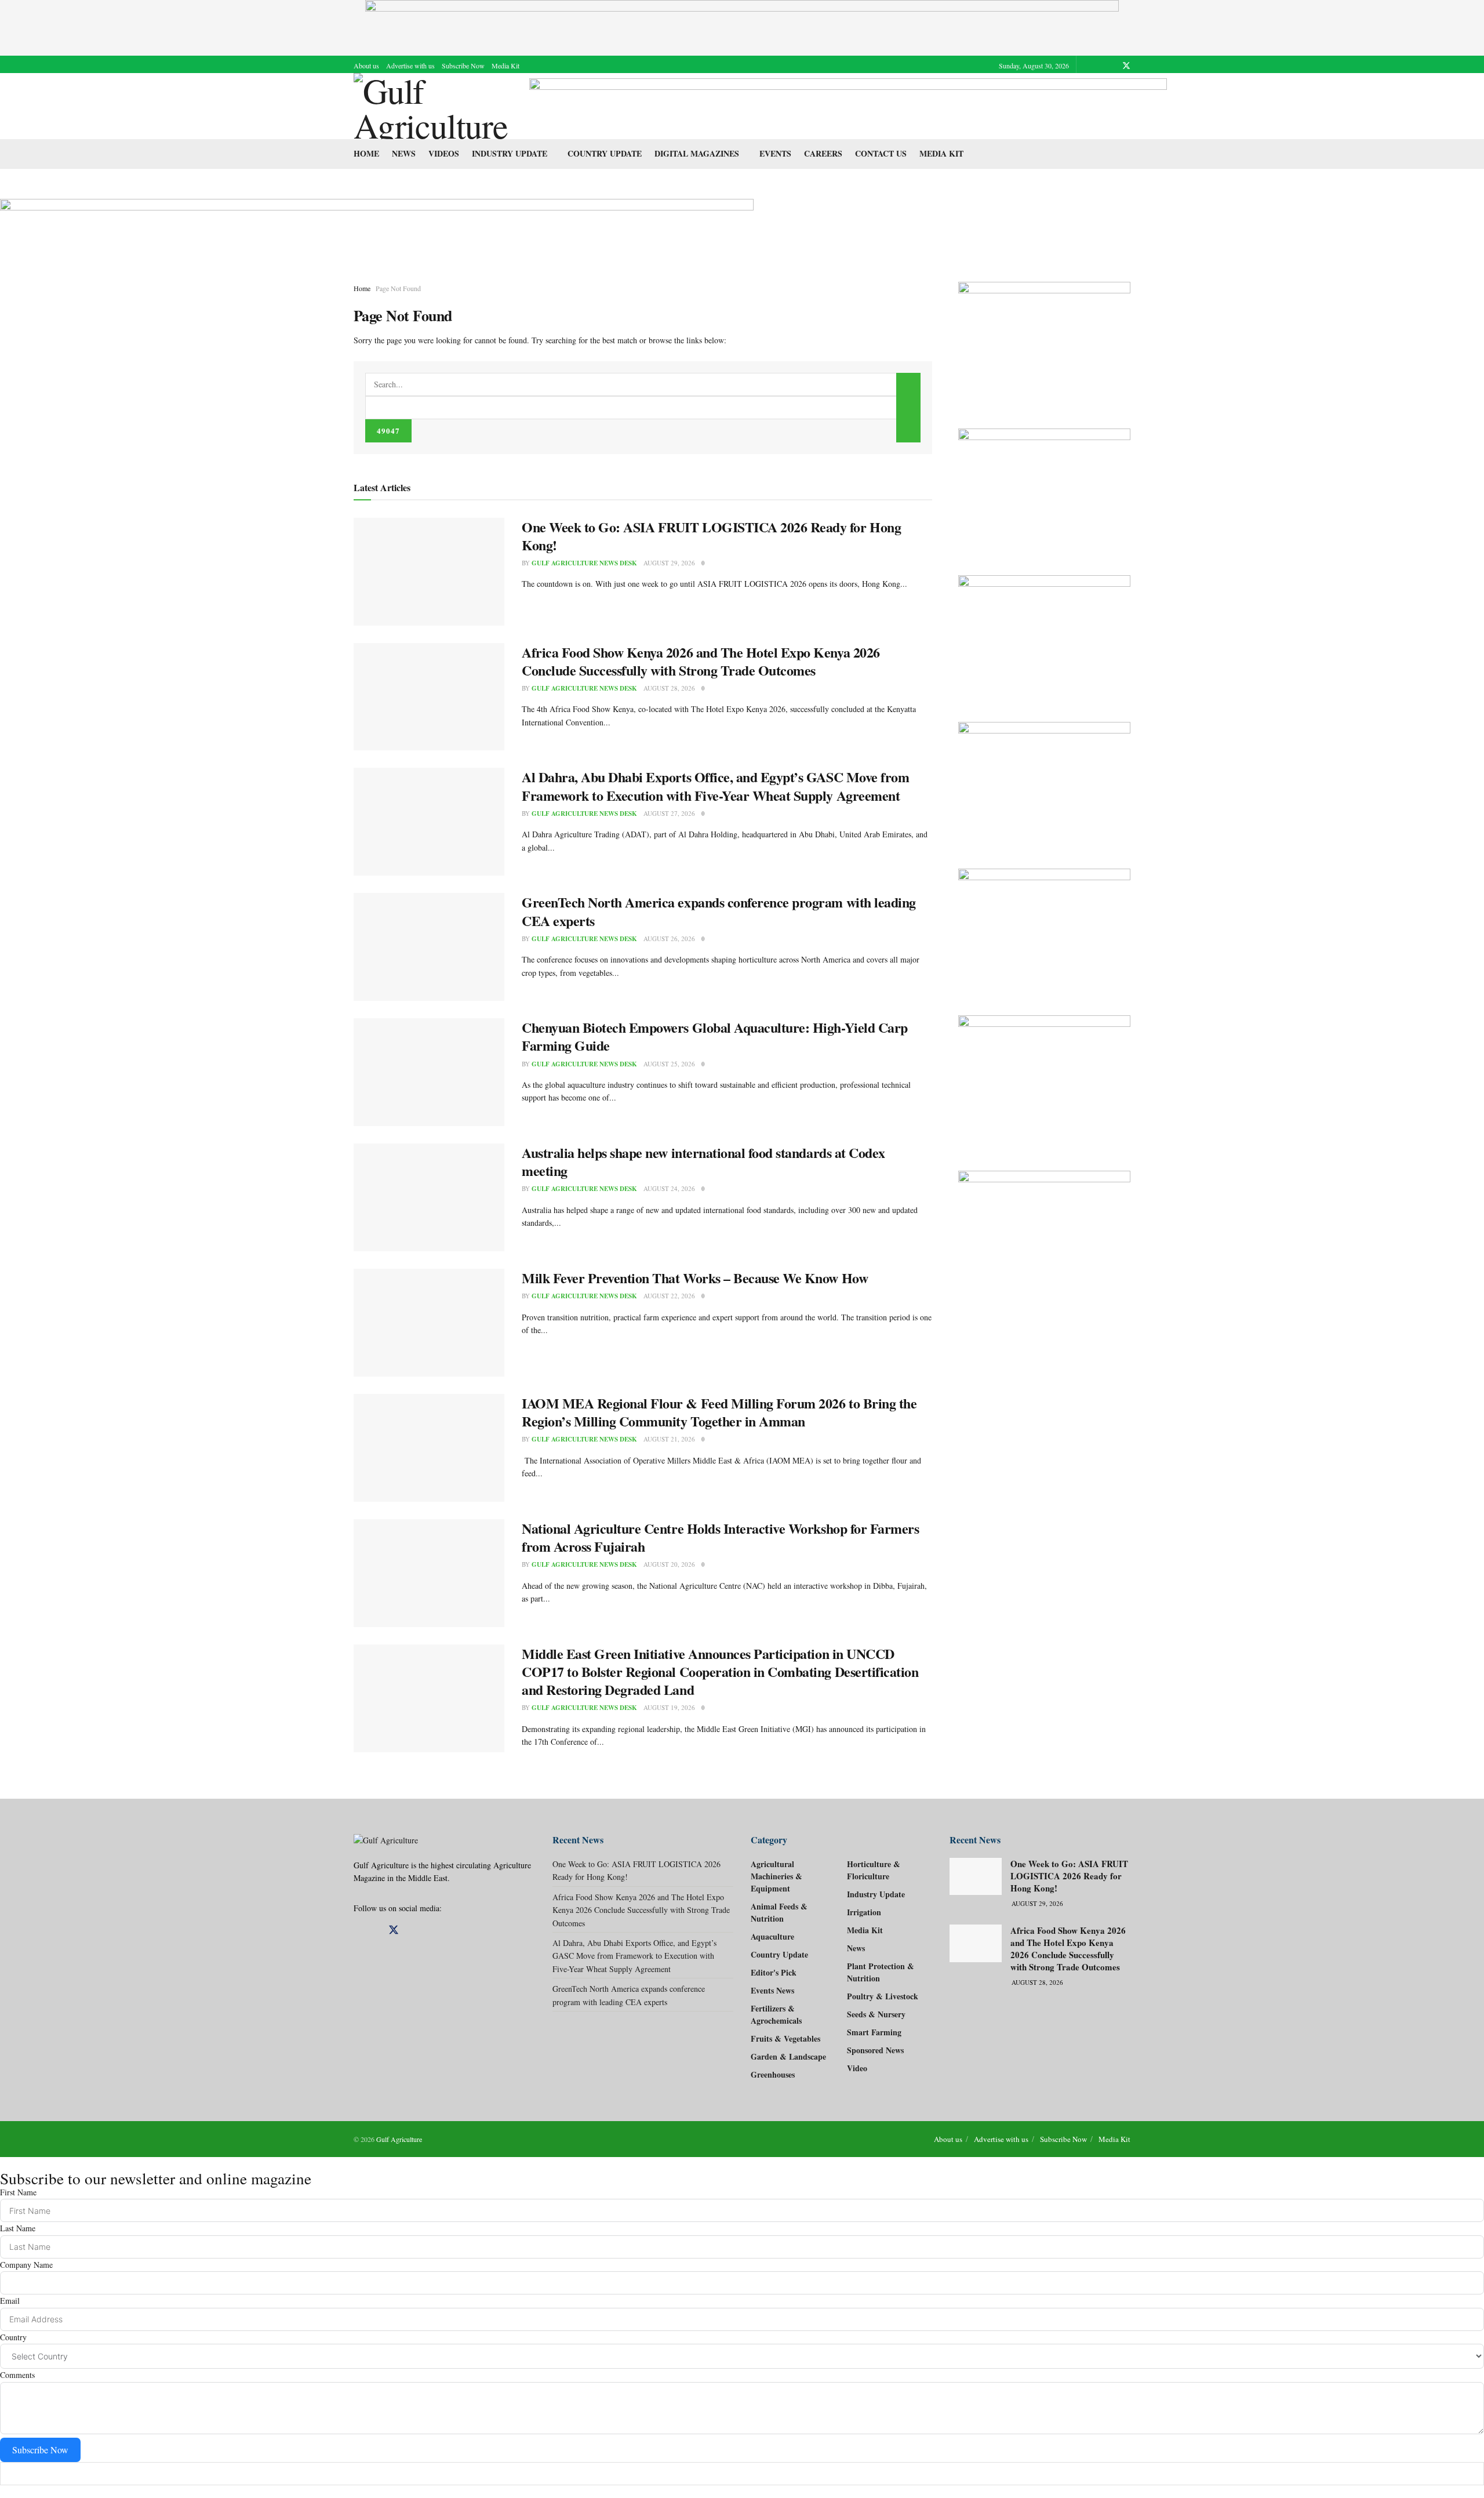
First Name (18, 2192)
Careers (823, 153)
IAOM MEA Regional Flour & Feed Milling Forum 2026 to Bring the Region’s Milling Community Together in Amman (719, 1412)
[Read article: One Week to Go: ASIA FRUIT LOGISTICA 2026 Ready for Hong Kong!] (429, 572)
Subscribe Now (463, 66)
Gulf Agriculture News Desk (584, 563)
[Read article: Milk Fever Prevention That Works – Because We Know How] (429, 1323)
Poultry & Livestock (883, 1996)
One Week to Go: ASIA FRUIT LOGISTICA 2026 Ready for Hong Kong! (711, 536)
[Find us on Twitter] (1126, 66)
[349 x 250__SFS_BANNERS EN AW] (1045, 490)
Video (857, 2068)
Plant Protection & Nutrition (881, 1972)
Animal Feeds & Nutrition (779, 1912)
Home (366, 153)
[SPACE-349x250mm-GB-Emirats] (1045, 930)
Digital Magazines (697, 153)
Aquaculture (772, 1936)
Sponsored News (875, 2050)
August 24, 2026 (669, 1188)
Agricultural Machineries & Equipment (776, 1876)
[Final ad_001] (1045, 1081)
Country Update (605, 153)
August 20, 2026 (669, 1564)
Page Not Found (398, 288)
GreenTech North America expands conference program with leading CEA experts (719, 911)
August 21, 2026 (669, 1439)
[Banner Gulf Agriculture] (1045, 637)
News (404, 153)
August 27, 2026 (669, 813)
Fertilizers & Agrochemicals (776, 2014)
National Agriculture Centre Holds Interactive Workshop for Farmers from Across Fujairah (720, 1537)
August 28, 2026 (669, 688)
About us (366, 66)
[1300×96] (742, 26)
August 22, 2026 (669, 1296)
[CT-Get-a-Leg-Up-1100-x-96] (377, 224)
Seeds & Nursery (876, 2014)
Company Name (26, 2265)
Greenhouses (773, 2074)
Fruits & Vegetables (785, 2038)
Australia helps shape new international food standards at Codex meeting (703, 1161)
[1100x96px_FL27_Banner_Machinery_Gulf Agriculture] (848, 105)
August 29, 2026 (669, 563)
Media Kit (505, 66)
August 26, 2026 (669, 938)
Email (10, 2301)
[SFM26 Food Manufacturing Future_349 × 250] (1045, 784)
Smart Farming (874, 2032)
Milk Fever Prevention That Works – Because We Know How (695, 1278)
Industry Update (510, 153)
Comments (17, 2375)
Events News (772, 1990)
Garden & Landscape (788, 2056)
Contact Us (881, 153)
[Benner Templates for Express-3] (1045, 344)
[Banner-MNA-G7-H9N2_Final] (1045, 1232)
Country (13, 2337)
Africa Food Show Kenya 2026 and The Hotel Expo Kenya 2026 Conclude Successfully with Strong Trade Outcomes (701, 661)
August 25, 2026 (669, 1064)
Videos (444, 153)
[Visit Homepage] (433, 106)
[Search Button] (908, 408)
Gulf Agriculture (399, 2139)
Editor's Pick (774, 1972)
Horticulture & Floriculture (874, 1870)
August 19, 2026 (669, 1707)
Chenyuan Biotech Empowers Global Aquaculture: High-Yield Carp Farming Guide (715, 1036)
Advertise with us (410, 66)
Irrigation (864, 1912)
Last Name (18, 2228)
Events (775, 153)
